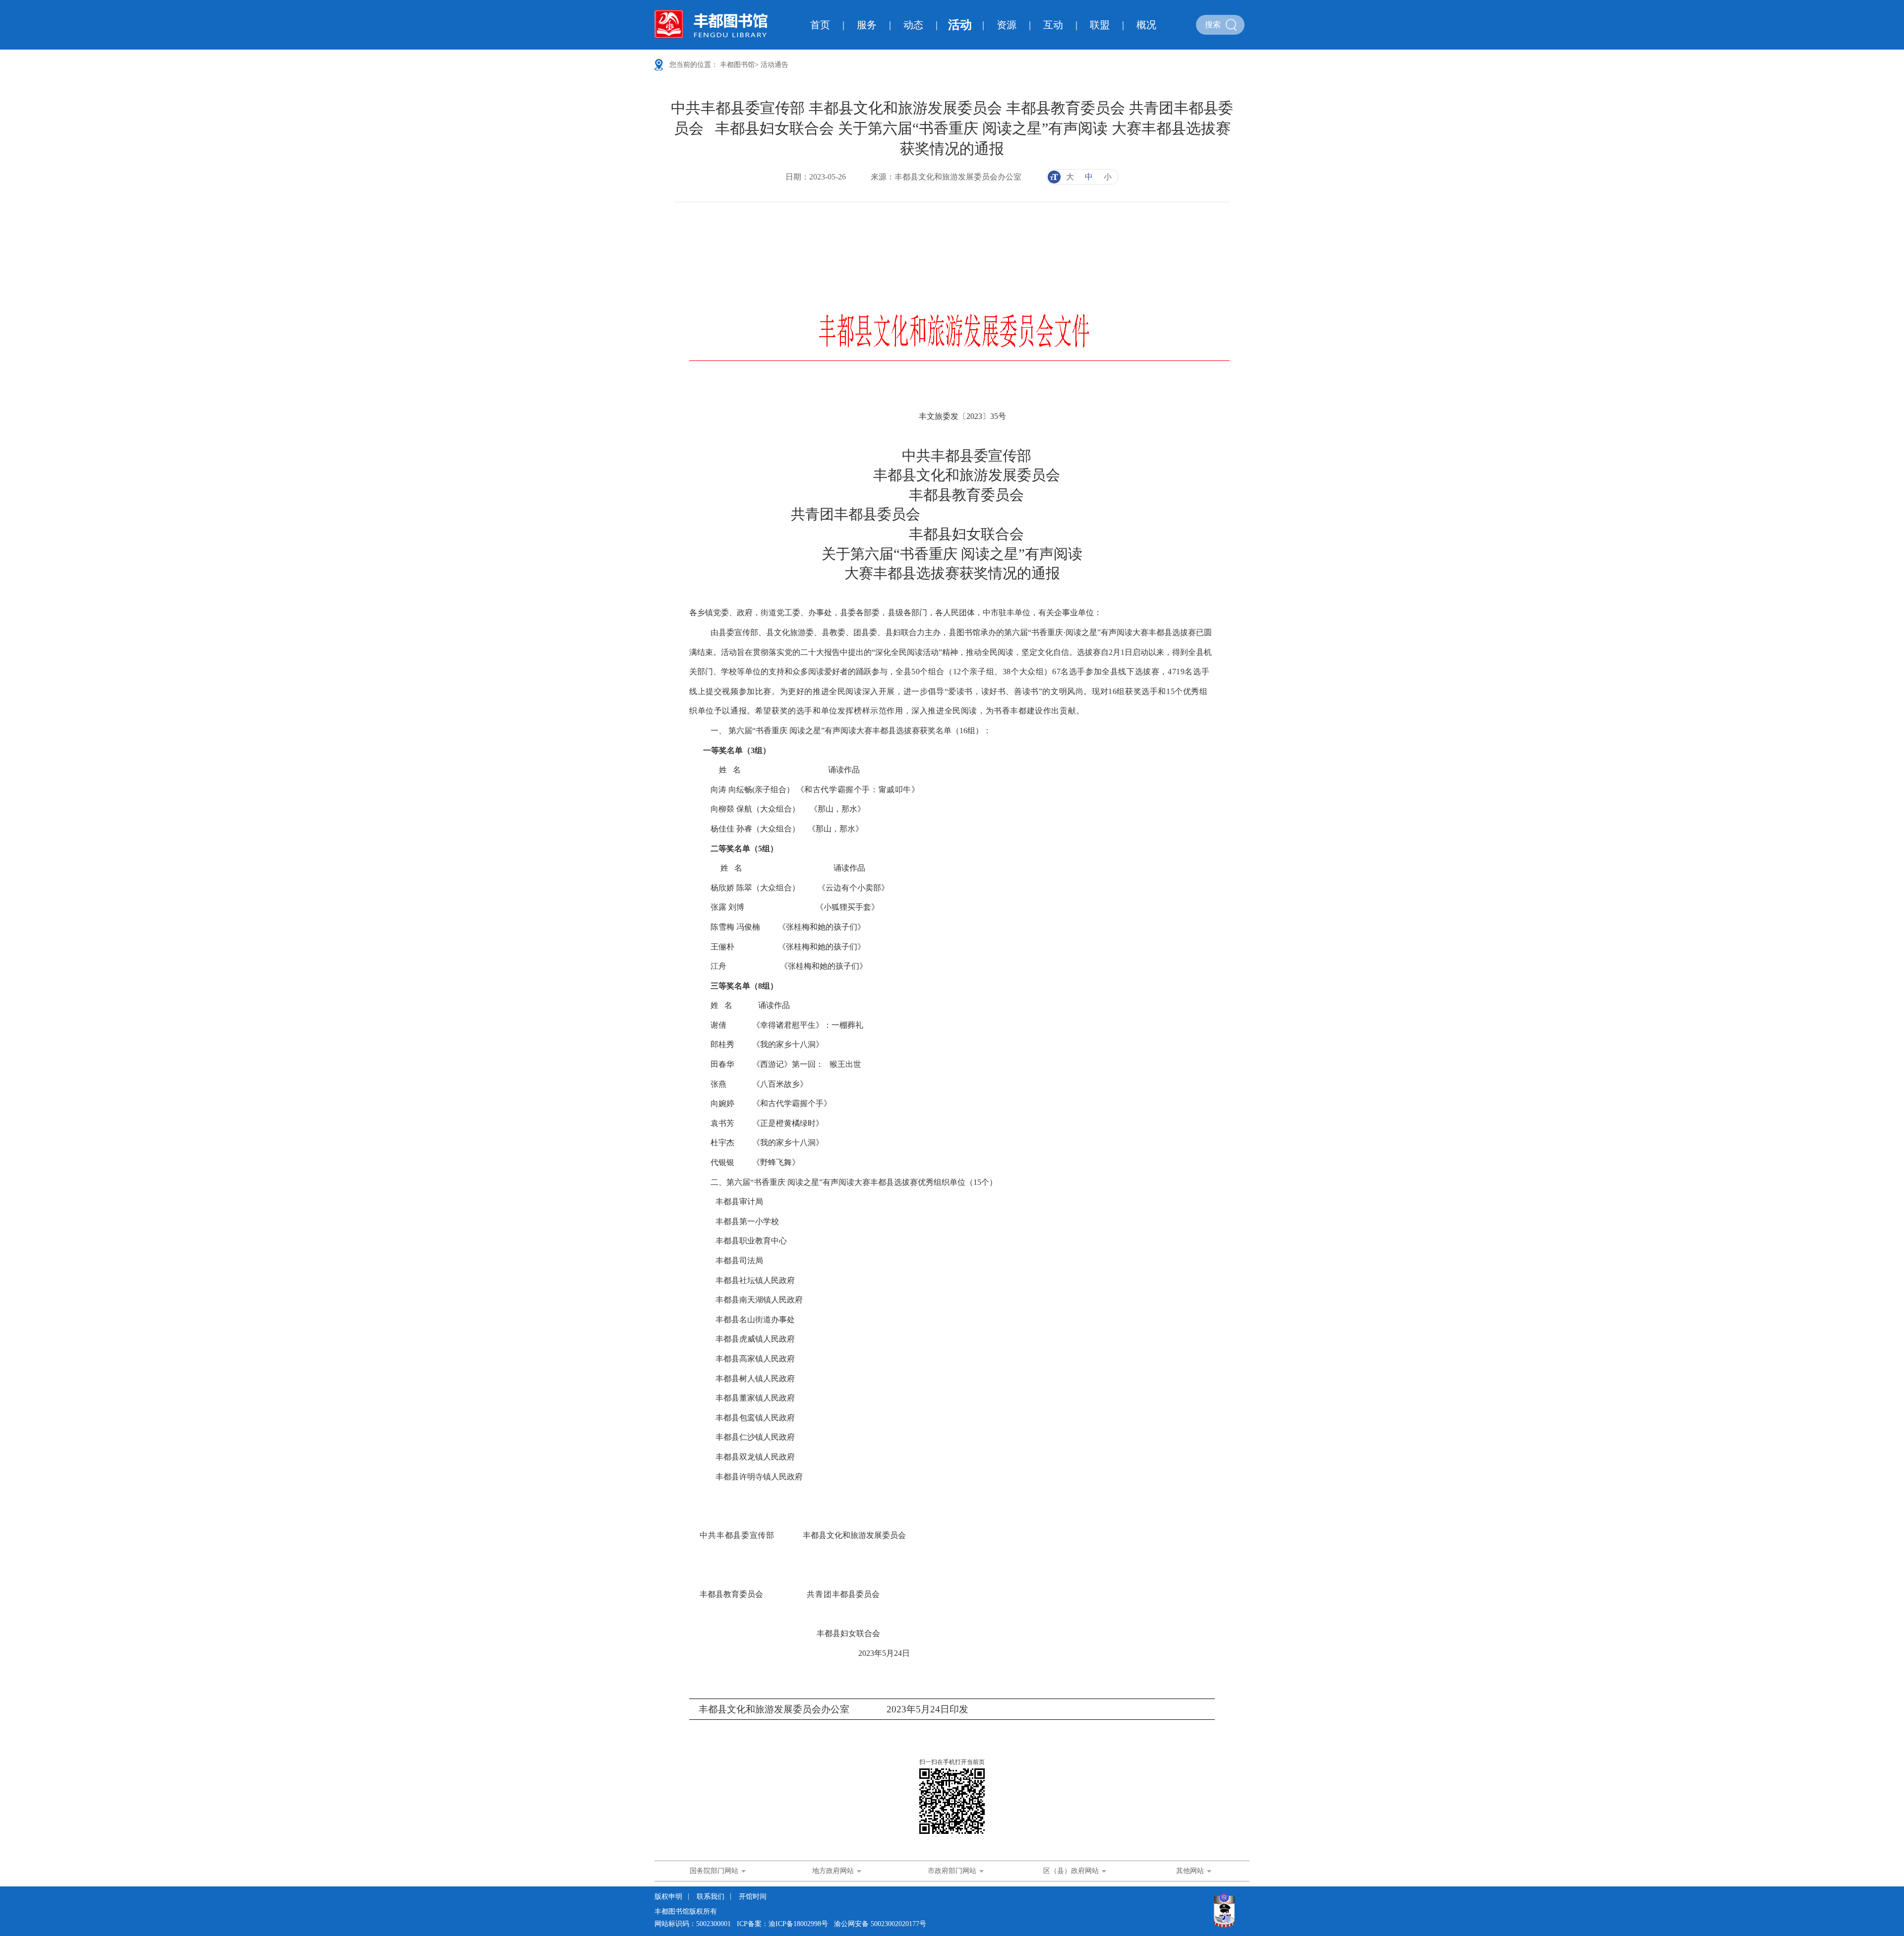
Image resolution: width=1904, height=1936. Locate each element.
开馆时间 (753, 1897)
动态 (913, 25)
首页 (820, 25)
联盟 (1100, 25)
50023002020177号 (898, 1924)
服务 (867, 25)
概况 (1146, 25)
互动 (1053, 25)
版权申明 (668, 1897)
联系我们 (711, 1897)
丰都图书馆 (737, 65)
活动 (960, 25)
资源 (1007, 25)
